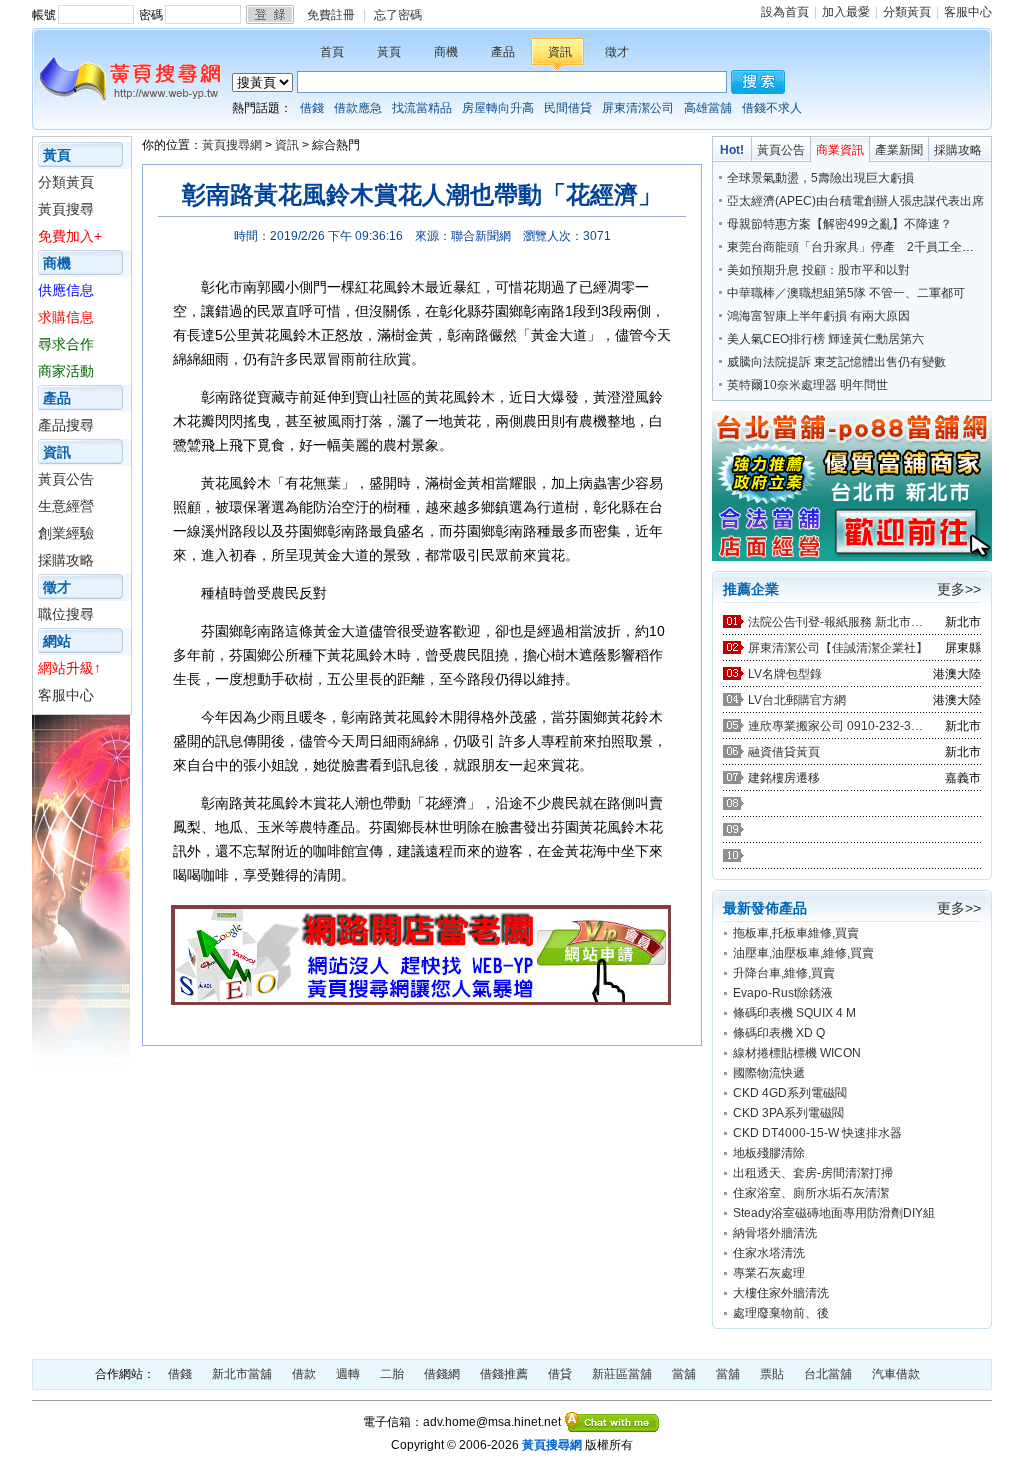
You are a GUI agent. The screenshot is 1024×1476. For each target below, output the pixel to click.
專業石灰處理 (769, 1273)
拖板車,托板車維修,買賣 (796, 933)
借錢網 (442, 1374)
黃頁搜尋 (66, 209)
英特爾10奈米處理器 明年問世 (807, 385)
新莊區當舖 (622, 1374)
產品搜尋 (66, 425)
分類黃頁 (907, 12)
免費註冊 (331, 15)
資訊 (560, 52)
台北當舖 (828, 1374)
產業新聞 (899, 150)
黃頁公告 (66, 479)
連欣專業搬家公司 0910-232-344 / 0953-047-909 (838, 726)
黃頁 (389, 52)
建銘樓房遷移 (784, 778)
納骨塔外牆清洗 (775, 1233)
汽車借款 (896, 1374)
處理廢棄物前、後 (781, 1313)
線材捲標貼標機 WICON (797, 1053)
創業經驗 (66, 533)
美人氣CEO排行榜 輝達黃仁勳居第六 (825, 339)
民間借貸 (568, 108)
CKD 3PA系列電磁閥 (788, 1113)
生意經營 (66, 506)
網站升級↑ (69, 668)
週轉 (348, 1374)
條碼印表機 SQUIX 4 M (794, 1013)
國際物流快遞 (769, 1073)
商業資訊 (840, 150)
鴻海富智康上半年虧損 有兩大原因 (818, 316)
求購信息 (66, 317)
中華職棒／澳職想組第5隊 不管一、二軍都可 (846, 293)
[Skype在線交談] (612, 1422)
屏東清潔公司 (638, 108)
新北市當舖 (242, 1374)
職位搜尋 (66, 614)
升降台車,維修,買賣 (784, 973)
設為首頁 (785, 12)
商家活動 (66, 371)
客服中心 (968, 12)
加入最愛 (846, 12)
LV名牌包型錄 (785, 674)
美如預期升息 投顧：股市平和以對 (818, 270)
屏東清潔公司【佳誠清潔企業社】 (838, 648)
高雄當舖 (708, 108)
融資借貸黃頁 (784, 752)
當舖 (684, 1374)
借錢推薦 (504, 1374)
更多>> (959, 589)
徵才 (617, 52)
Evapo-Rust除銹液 (783, 993)
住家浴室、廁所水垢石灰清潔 (811, 1193)
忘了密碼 (398, 15)
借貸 (560, 1374)
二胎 (392, 1374)
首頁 (332, 52)
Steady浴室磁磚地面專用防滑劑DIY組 (834, 1213)
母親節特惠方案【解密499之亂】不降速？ (839, 224)
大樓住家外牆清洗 (781, 1293)
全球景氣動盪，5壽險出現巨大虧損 (820, 178)
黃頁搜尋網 (232, 145)
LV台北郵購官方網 (797, 700)
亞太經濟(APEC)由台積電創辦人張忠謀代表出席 (855, 201)
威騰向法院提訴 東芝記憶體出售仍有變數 (836, 362)
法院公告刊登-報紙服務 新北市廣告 (838, 622)
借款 (304, 1374)
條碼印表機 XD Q (779, 1033)
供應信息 (66, 290)
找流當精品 (422, 108)
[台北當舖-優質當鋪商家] (852, 557)
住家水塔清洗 (769, 1253)
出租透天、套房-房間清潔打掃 (813, 1173)
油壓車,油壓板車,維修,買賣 (803, 953)
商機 (446, 52)
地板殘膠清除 (769, 1153)
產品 (503, 52)
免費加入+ (70, 236)
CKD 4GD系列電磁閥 (790, 1093)
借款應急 (358, 108)
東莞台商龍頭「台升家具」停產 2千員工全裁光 (856, 247)
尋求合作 (66, 344)
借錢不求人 (772, 108)
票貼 (772, 1374)
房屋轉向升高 (498, 108)
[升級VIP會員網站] (421, 1000)
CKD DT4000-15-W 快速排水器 (817, 1133)
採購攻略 (66, 560)
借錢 (312, 108)
